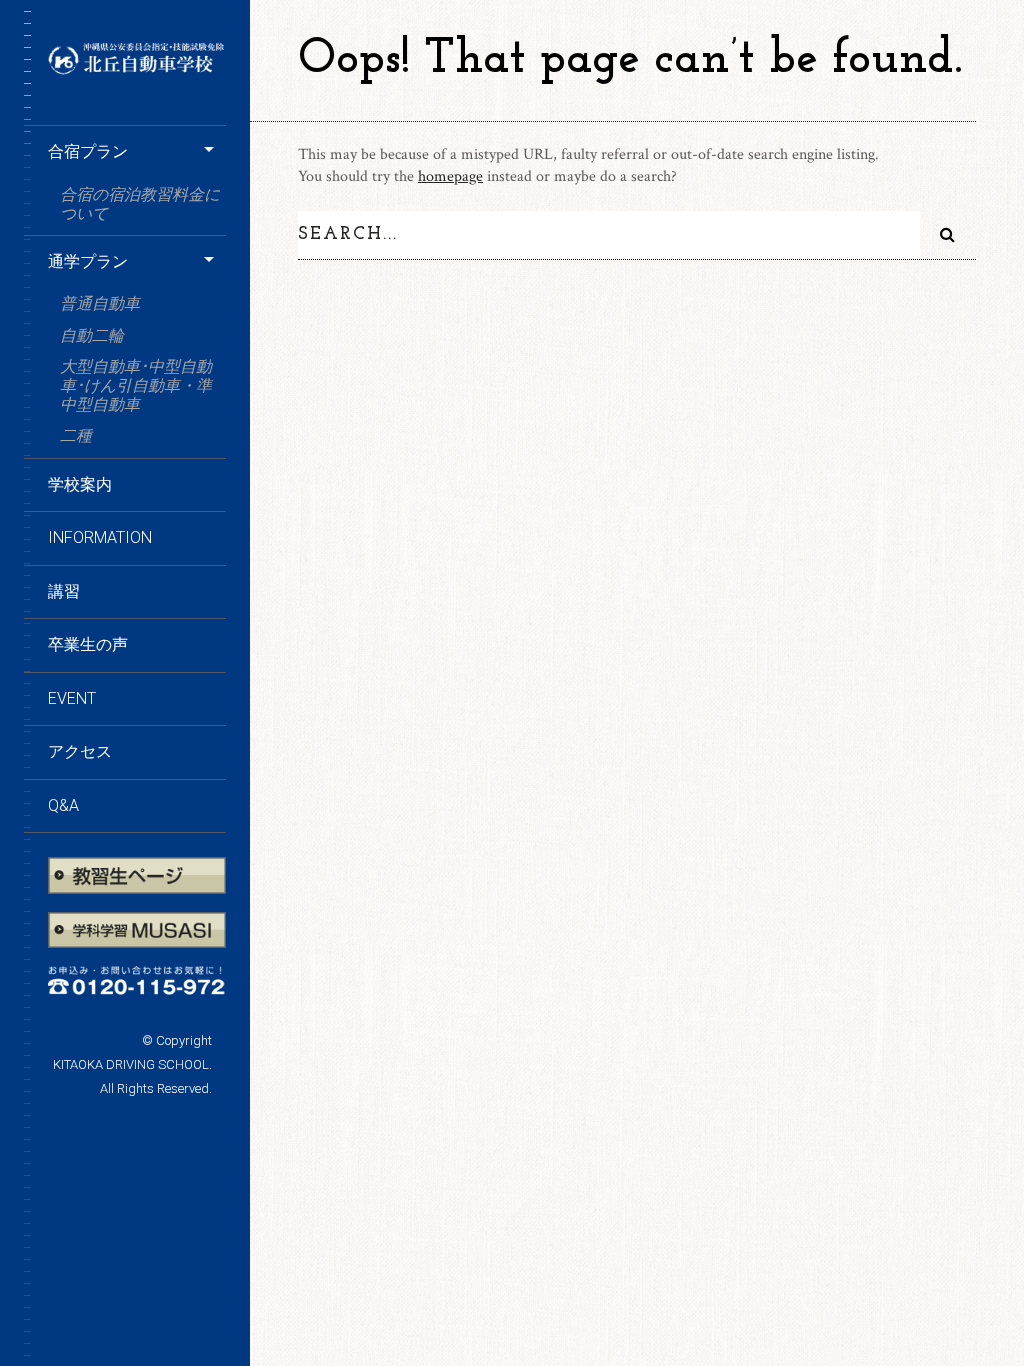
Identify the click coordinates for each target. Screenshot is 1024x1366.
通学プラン (88, 261)
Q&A (63, 805)
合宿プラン (88, 151)
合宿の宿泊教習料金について (140, 204)
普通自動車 (108, 303)
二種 (76, 435)
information (100, 537)
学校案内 (80, 484)
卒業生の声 (88, 644)
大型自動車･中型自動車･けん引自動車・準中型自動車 (136, 385)
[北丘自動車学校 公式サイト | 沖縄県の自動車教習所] (137, 68)
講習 (64, 591)
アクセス (80, 751)
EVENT (72, 698)
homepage (450, 176)
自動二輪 (92, 335)
